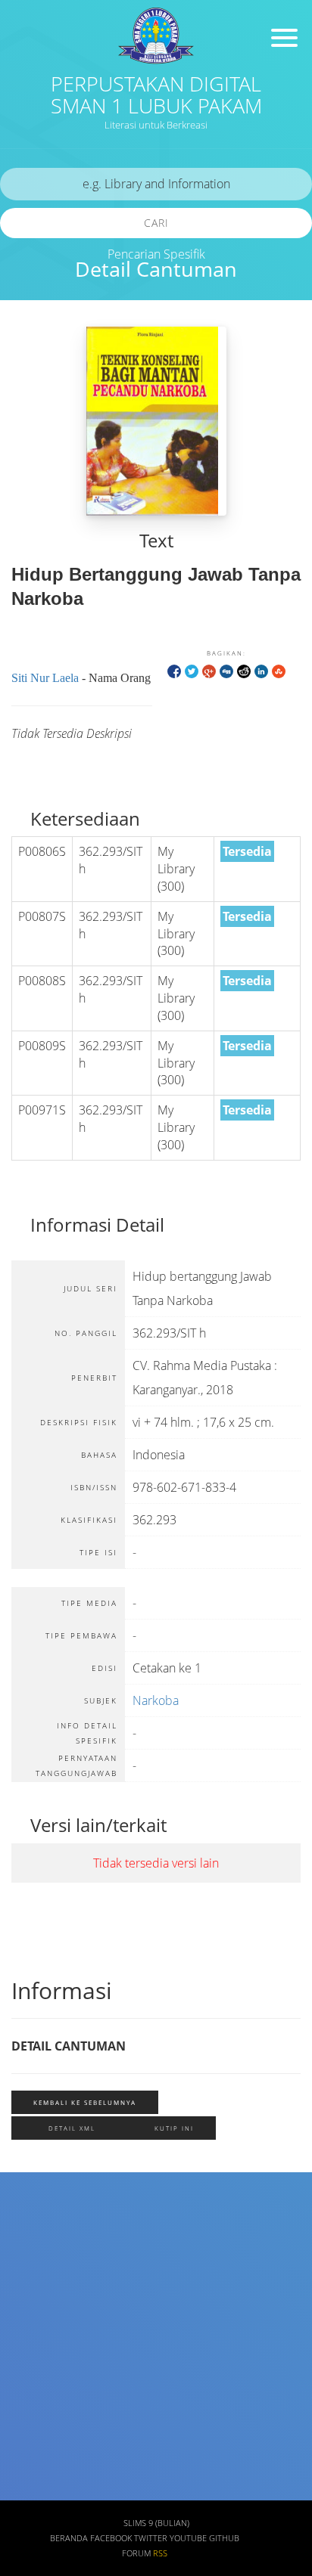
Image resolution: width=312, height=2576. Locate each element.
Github (224, 2538)
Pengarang (44, 2269)
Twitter (151, 2538)
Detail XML (72, 2128)
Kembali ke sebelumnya (85, 2102)
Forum (136, 2553)
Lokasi (33, 2447)
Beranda (69, 2538)
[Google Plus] (209, 670)
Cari (156, 223)
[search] (156, 184)
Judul (31, 2225)
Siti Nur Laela (45, 678)
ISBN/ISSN (44, 2358)
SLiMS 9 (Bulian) (156, 2523)
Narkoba (156, 1700)
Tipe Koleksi (48, 2402)
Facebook (111, 2538)
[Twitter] (192, 670)
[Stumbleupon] (279, 670)
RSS (160, 2553)
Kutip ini (174, 2128)
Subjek (34, 2313)
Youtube (188, 2538)
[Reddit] (244, 670)
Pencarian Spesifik (156, 254)
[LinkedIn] (261, 670)
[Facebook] (174, 670)
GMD (29, 2492)
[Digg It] (226, 670)
